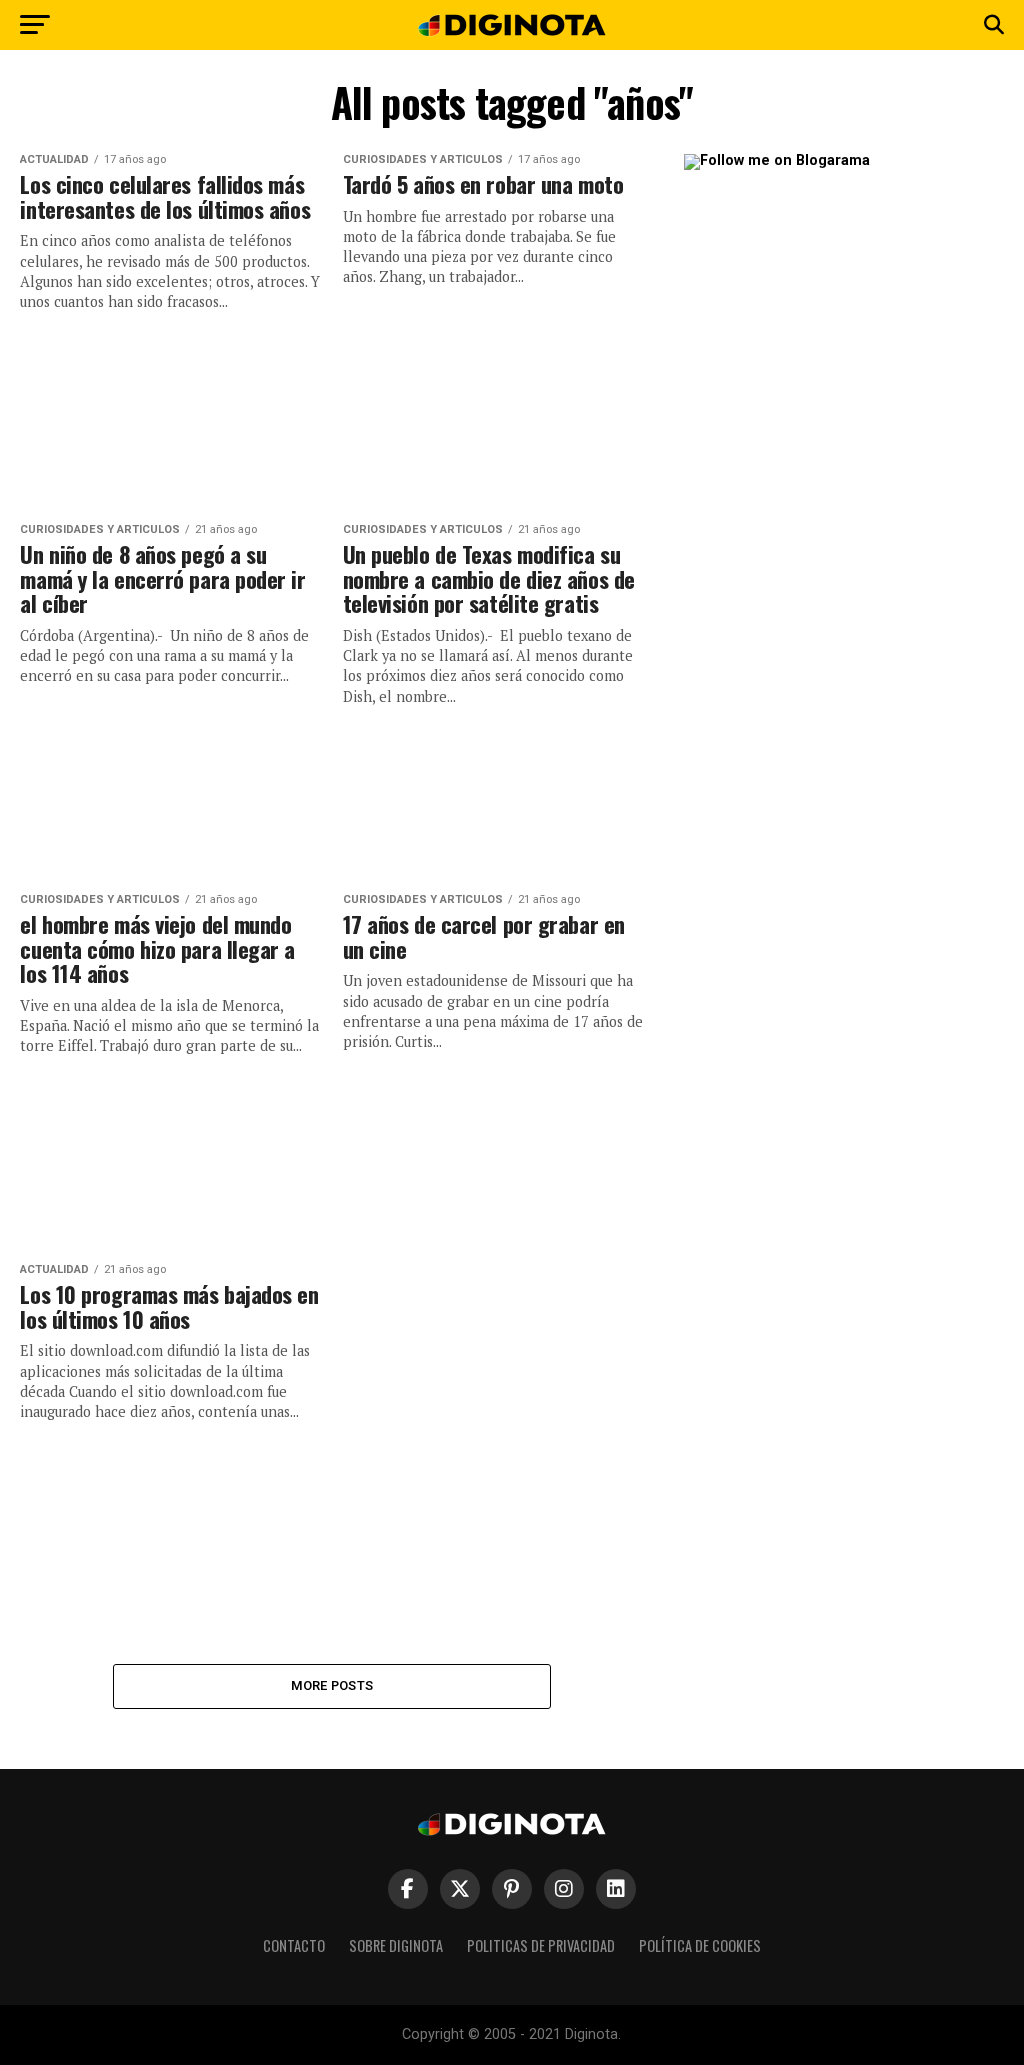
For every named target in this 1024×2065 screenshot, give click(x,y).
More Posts (332, 1685)
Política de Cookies (700, 1945)
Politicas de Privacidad (541, 1945)
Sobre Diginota (396, 1945)
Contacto (294, 1945)
